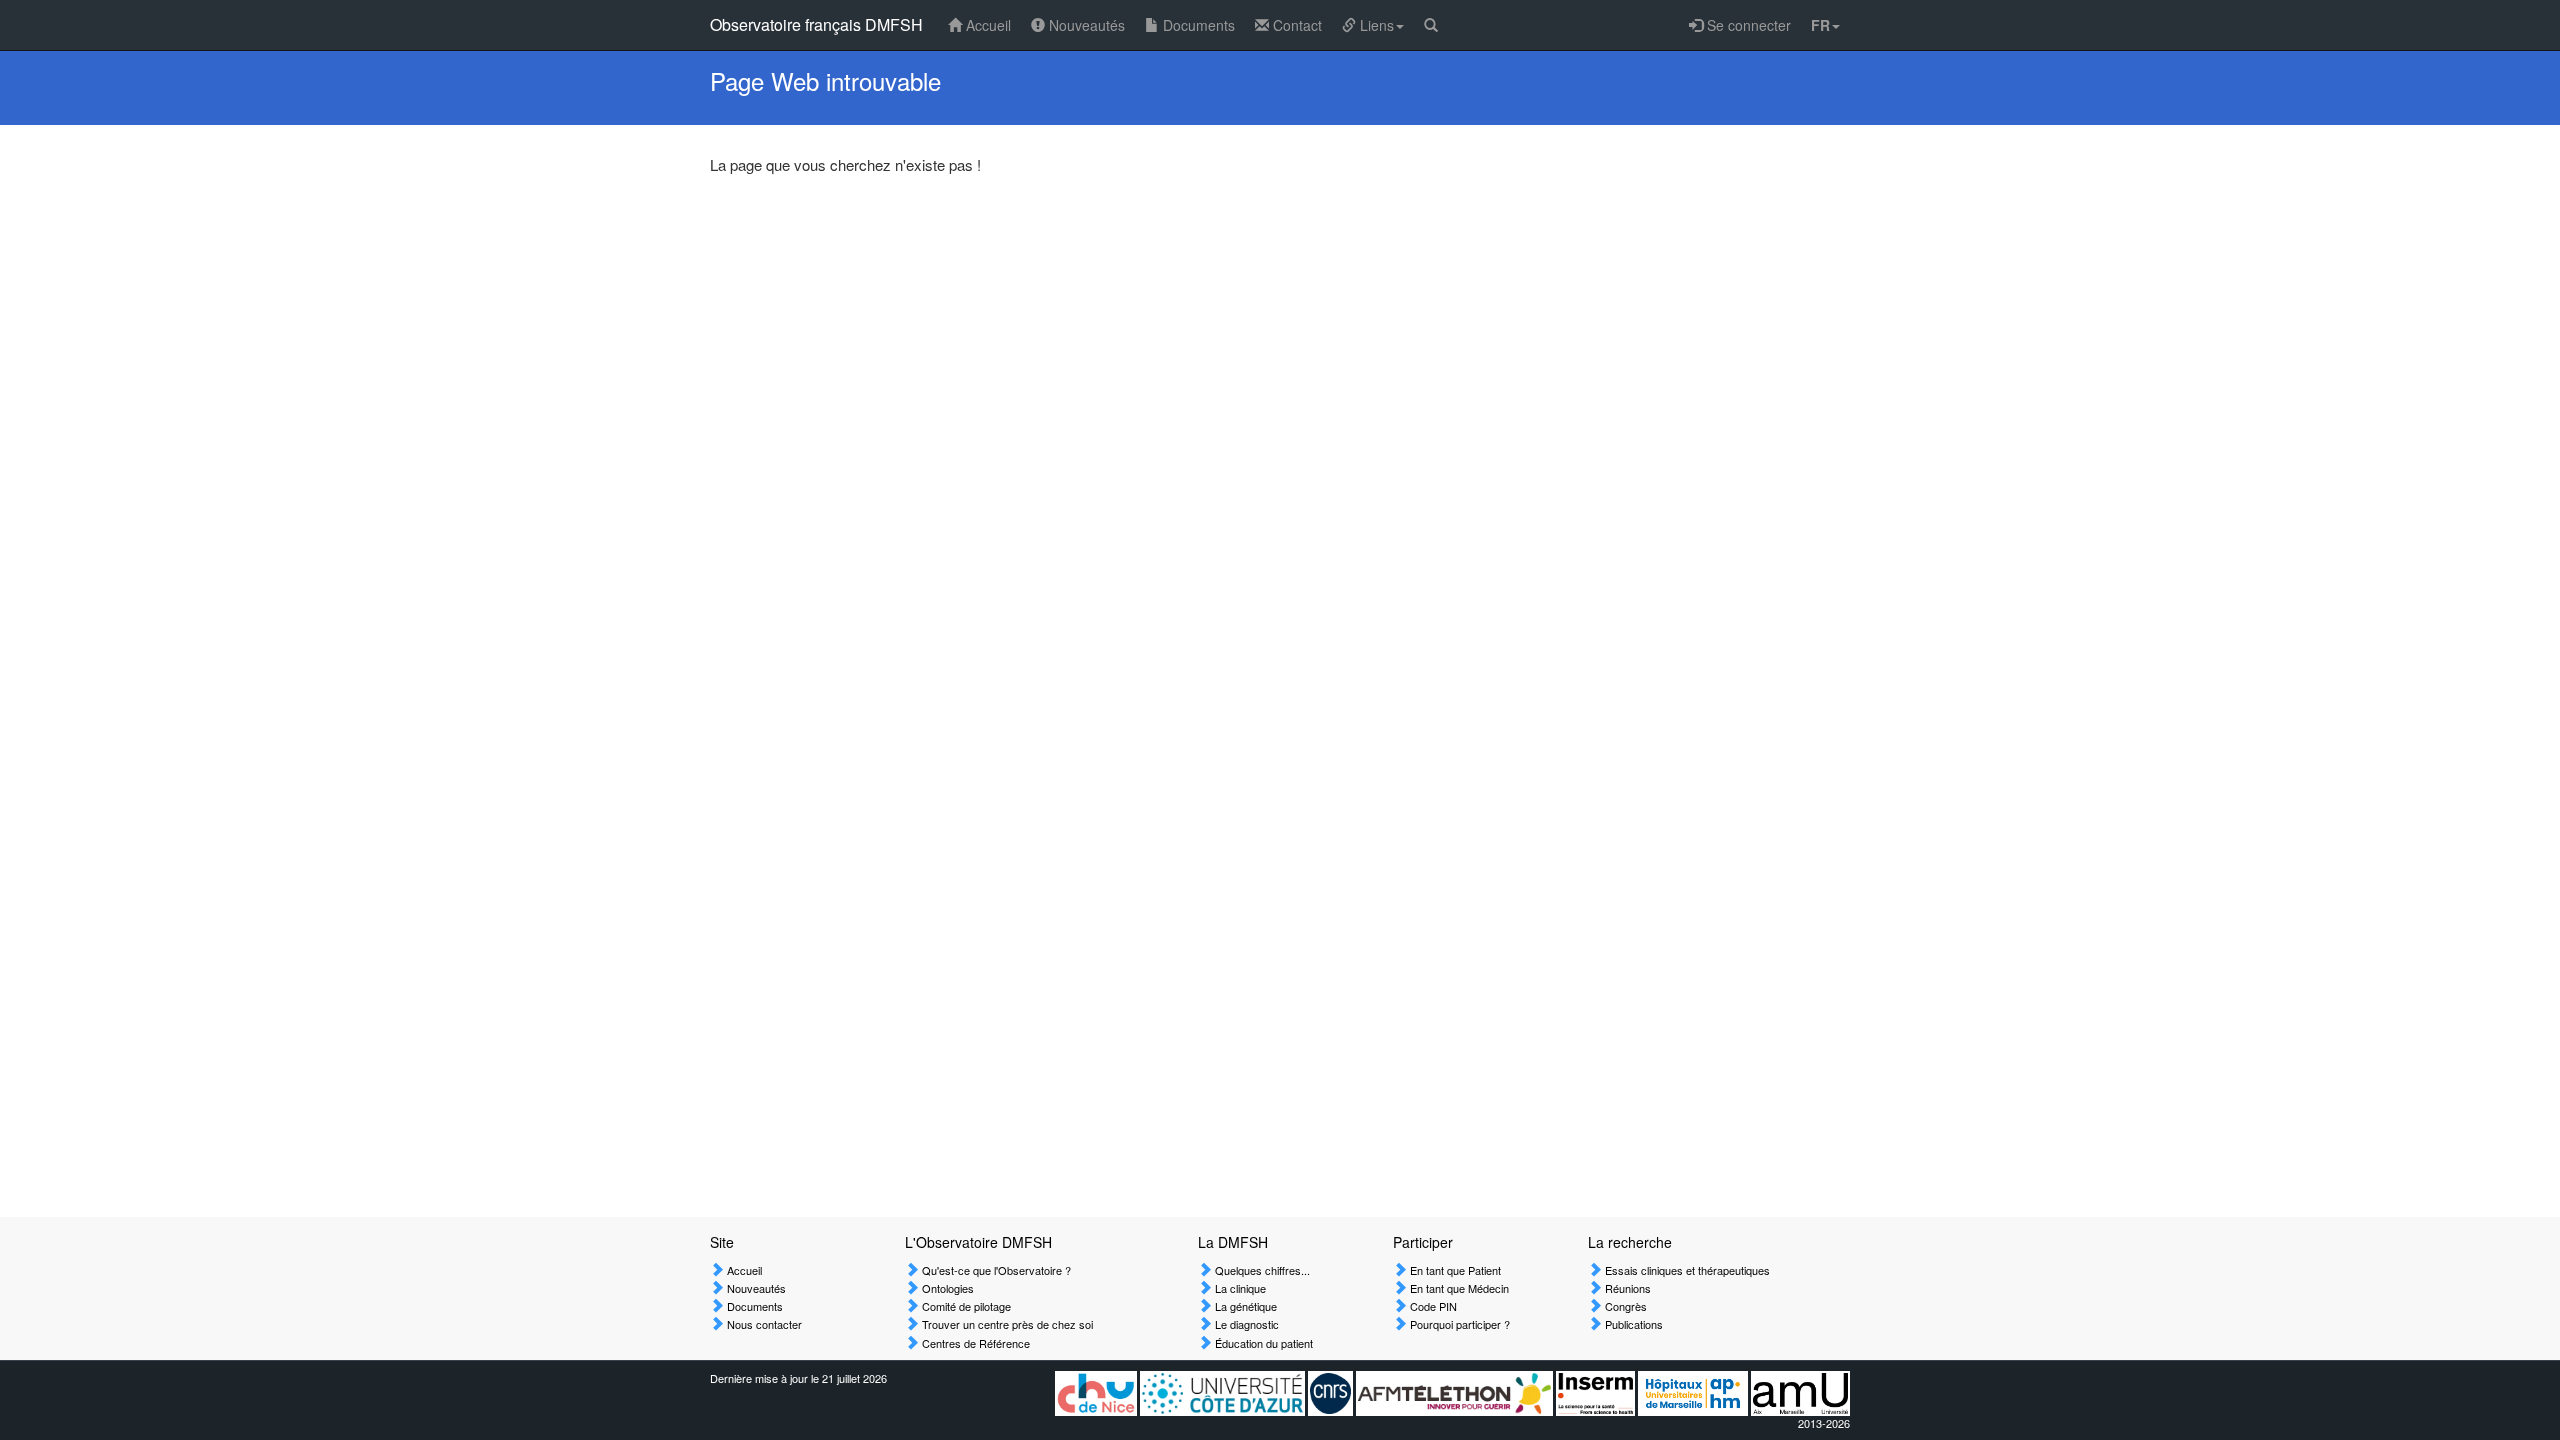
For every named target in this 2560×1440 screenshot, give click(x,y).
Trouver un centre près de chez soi (1006, 1324)
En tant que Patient (1454, 1270)
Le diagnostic (1245, 1324)
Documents (1197, 25)
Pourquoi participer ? (1458, 1324)
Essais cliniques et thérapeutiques (1686, 1270)
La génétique (1244, 1306)
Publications (1632, 1324)
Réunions (1626, 1288)
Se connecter (1747, 25)
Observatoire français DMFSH (816, 24)
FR (1820, 25)
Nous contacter (763, 1324)
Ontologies (946, 1288)
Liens (1375, 25)
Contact (1295, 25)
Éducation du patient (1262, 1343)
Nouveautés (1085, 25)
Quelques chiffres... (1261, 1270)
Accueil (986, 25)
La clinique (1239, 1288)
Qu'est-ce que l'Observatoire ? (995, 1270)
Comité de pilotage (965, 1306)
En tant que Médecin (1458, 1288)
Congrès (1624, 1306)
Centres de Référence (974, 1343)
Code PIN (1432, 1306)
